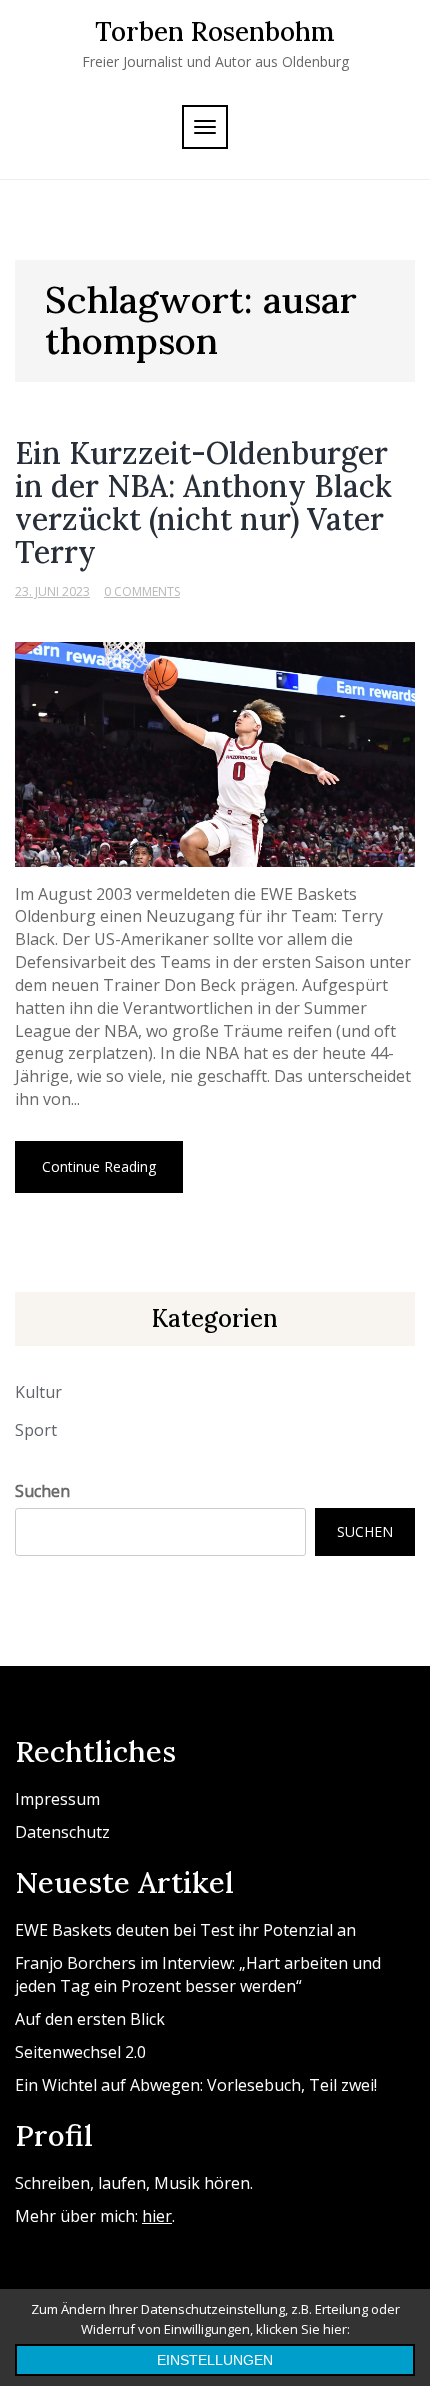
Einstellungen (215, 2360)
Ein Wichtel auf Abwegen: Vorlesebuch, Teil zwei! (196, 2085)
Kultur (38, 1392)
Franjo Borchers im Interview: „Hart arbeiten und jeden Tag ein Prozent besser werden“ (198, 1974)
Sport (36, 1430)
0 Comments (142, 591)
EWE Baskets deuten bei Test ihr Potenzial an (185, 1930)
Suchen (42, 1491)
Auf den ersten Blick (90, 2019)
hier (157, 2216)
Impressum (57, 1799)
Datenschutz (62, 1832)
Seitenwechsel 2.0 (80, 2052)
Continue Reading (99, 1166)
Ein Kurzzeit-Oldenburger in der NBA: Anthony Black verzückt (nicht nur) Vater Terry (203, 502)
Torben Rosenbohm (215, 31)
